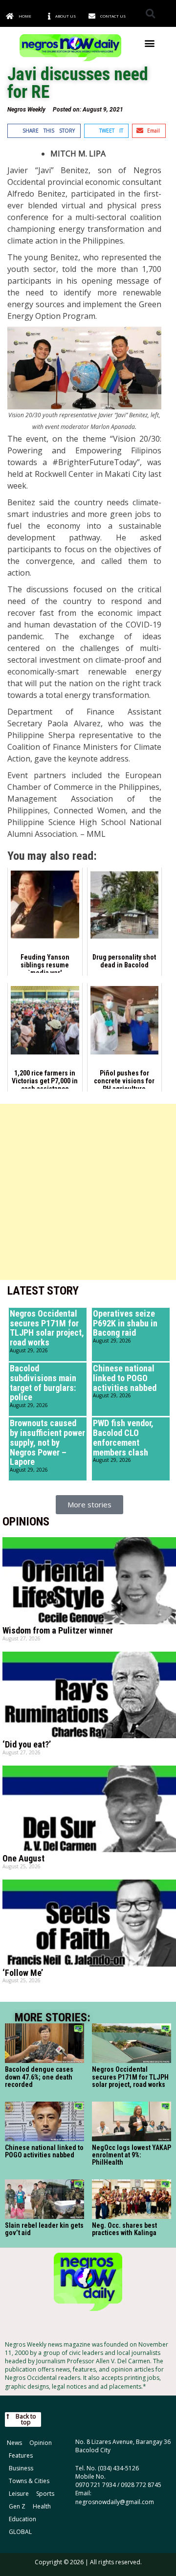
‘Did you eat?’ (27, 1744)
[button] (150, 13)
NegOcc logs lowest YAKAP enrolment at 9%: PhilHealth (132, 2155)
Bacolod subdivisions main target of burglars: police (43, 1383)
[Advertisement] (88, 1192)
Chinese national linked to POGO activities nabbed (125, 1378)
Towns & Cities (29, 2481)
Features (21, 2455)
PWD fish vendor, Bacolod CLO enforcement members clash (123, 1437)
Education (22, 2519)
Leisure (19, 2494)
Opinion (41, 2443)
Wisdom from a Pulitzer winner (58, 1630)
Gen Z (17, 2506)
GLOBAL (20, 2532)
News (14, 2443)
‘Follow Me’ (23, 1973)
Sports (45, 2494)
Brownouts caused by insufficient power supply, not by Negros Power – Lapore (47, 1442)
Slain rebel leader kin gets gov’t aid (44, 2229)
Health (42, 2506)
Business (21, 2468)
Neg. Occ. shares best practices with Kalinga (124, 2229)
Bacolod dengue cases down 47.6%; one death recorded (39, 2077)
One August (23, 1858)
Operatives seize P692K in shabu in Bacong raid (125, 1323)
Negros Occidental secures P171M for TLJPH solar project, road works (47, 1328)
